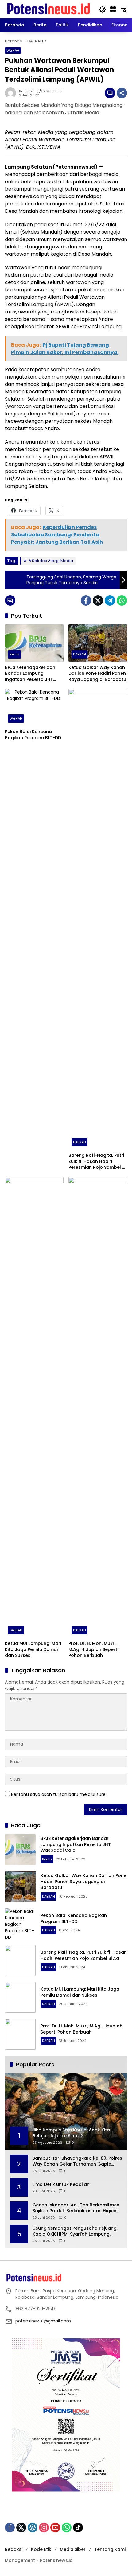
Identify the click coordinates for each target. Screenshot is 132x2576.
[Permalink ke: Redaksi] (12, 93)
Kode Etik (41, 2549)
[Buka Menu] (113, 9)
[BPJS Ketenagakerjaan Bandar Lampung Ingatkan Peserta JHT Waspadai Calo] (34, 643)
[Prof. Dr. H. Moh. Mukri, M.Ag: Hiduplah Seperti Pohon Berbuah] (98, 1407)
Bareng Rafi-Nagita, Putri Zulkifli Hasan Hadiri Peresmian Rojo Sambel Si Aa (97, 1162)
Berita (14, 654)
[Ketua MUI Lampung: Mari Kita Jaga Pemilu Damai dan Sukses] (34, 1407)
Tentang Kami (110, 2549)
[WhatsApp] (122, 600)
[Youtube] (55, 2527)
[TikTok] (78, 2527)
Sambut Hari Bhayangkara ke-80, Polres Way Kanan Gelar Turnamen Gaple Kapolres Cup (77, 2161)
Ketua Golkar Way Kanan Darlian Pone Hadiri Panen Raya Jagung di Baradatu (97, 674)
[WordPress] (33, 2527)
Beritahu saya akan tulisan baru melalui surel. (59, 1794)
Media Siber (73, 2549)
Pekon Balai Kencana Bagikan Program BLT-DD (34, 735)
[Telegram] (110, 600)
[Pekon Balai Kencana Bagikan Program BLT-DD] (34, 707)
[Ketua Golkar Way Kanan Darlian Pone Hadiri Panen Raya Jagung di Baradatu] (98, 643)
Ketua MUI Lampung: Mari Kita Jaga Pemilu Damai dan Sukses (33, 1649)
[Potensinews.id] (49, 9)
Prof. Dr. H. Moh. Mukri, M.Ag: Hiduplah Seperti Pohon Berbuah (93, 1649)
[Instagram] (44, 2527)
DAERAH (13, 50)
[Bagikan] (122, 93)
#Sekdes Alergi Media (51, 561)
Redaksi (26, 91)
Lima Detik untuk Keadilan (61, 2184)
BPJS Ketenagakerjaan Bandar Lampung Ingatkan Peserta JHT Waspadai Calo (30, 674)
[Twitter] (98, 600)
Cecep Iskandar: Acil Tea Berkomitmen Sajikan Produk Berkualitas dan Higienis (76, 2208)
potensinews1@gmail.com (43, 2321)
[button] (103, 9)
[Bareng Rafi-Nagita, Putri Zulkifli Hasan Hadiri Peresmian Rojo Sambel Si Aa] (98, 919)
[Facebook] (86, 600)
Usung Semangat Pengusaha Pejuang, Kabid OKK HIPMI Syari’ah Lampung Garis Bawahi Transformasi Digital (75, 2231)
